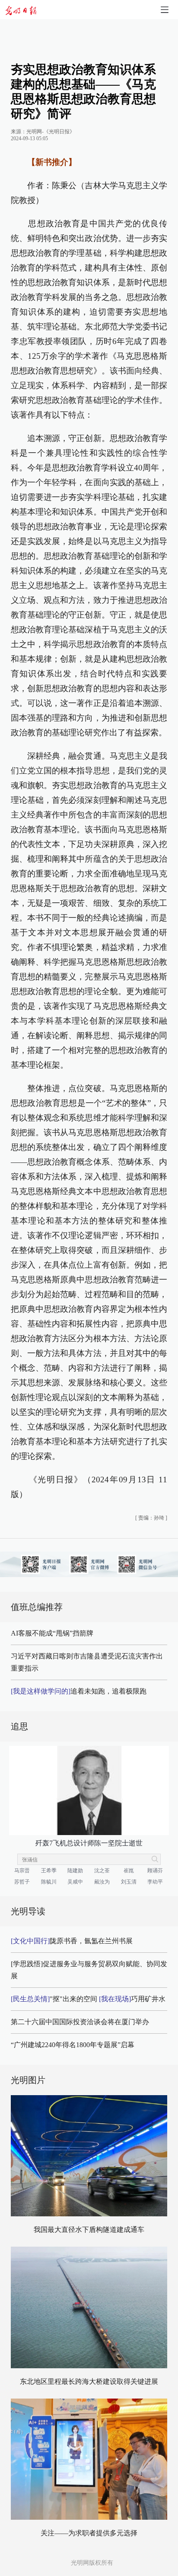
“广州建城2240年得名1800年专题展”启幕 (73, 2045)
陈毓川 (49, 1882)
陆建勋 (75, 1871)
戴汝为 (102, 1882)
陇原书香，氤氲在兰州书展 (72, 1941)
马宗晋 (22, 1871)
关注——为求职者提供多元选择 (89, 2533)
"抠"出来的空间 (54, 1999)
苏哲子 (22, 1882)
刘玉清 (129, 1882)
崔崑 (129, 1871)
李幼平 (155, 1882)
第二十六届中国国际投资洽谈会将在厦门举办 (80, 2022)
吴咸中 (75, 1882)
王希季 (49, 1871)
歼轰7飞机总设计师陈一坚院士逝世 (89, 1843)
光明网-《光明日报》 (51, 132)
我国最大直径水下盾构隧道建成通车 (89, 2230)
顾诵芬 (155, 1871)
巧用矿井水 (132, 1999)
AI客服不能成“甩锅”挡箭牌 (52, 1633)
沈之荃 (102, 1871)
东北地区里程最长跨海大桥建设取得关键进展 (89, 2381)
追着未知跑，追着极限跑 (79, 1691)
